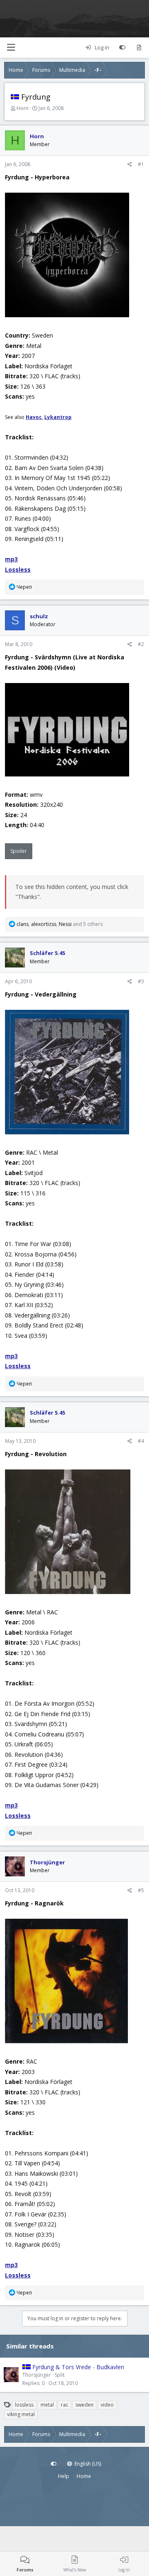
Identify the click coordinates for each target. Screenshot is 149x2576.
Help (64, 2476)
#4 (141, 1441)
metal (47, 2405)
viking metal (21, 2414)
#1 (141, 164)
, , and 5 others (60, 924)
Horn (23, 108)
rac (65, 2405)
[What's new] (139, 48)
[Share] (130, 164)
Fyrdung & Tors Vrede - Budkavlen (78, 2367)
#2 (141, 644)
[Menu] (11, 48)
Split (60, 2375)
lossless (24, 2405)
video (107, 2405)
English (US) (87, 2464)
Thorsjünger (37, 2375)
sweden (84, 2405)
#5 (141, 1890)
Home (84, 2476)
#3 (141, 981)
